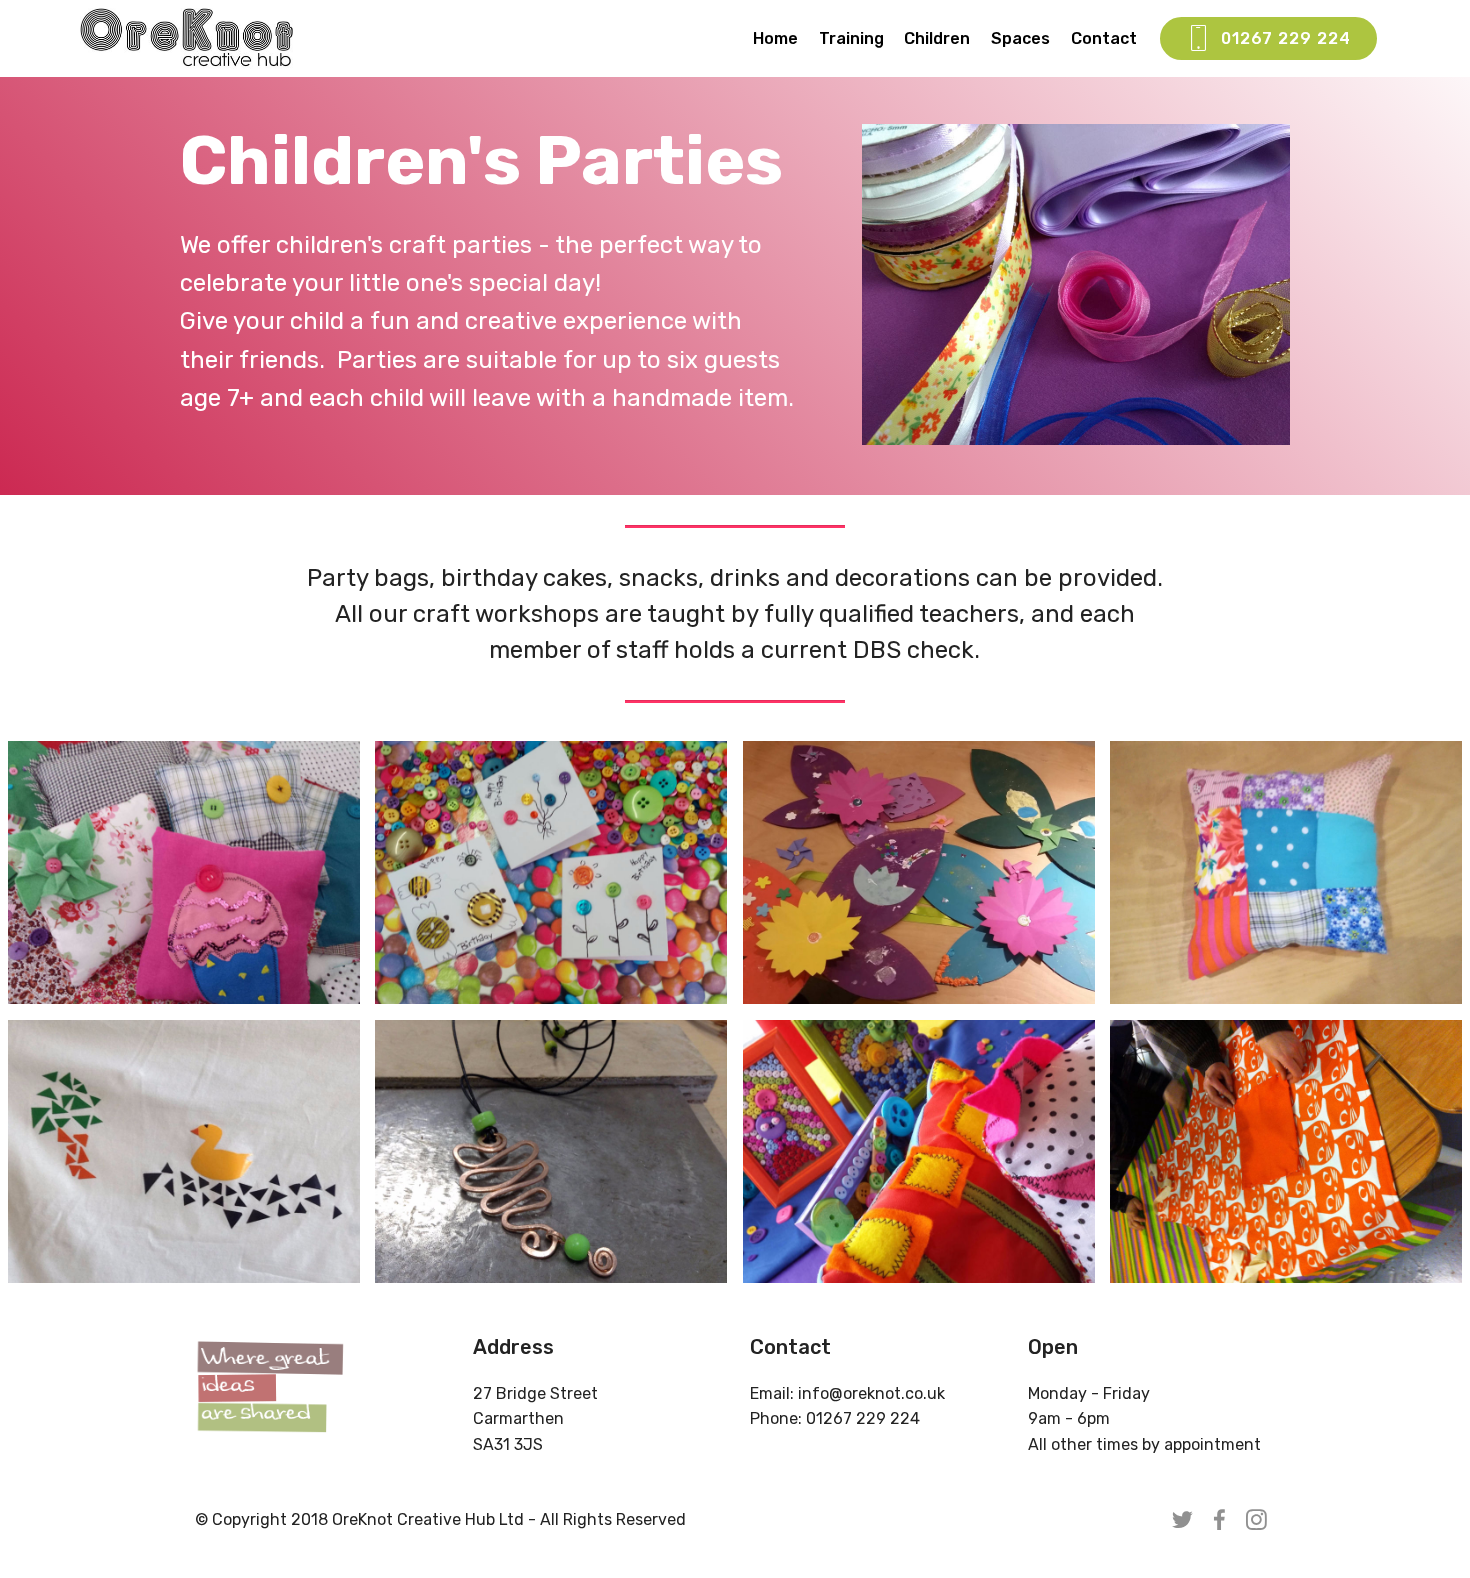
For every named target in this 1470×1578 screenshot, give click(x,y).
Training (851, 38)
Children (937, 38)
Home (775, 38)
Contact (1104, 38)
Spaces (1020, 38)
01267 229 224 (1286, 38)
